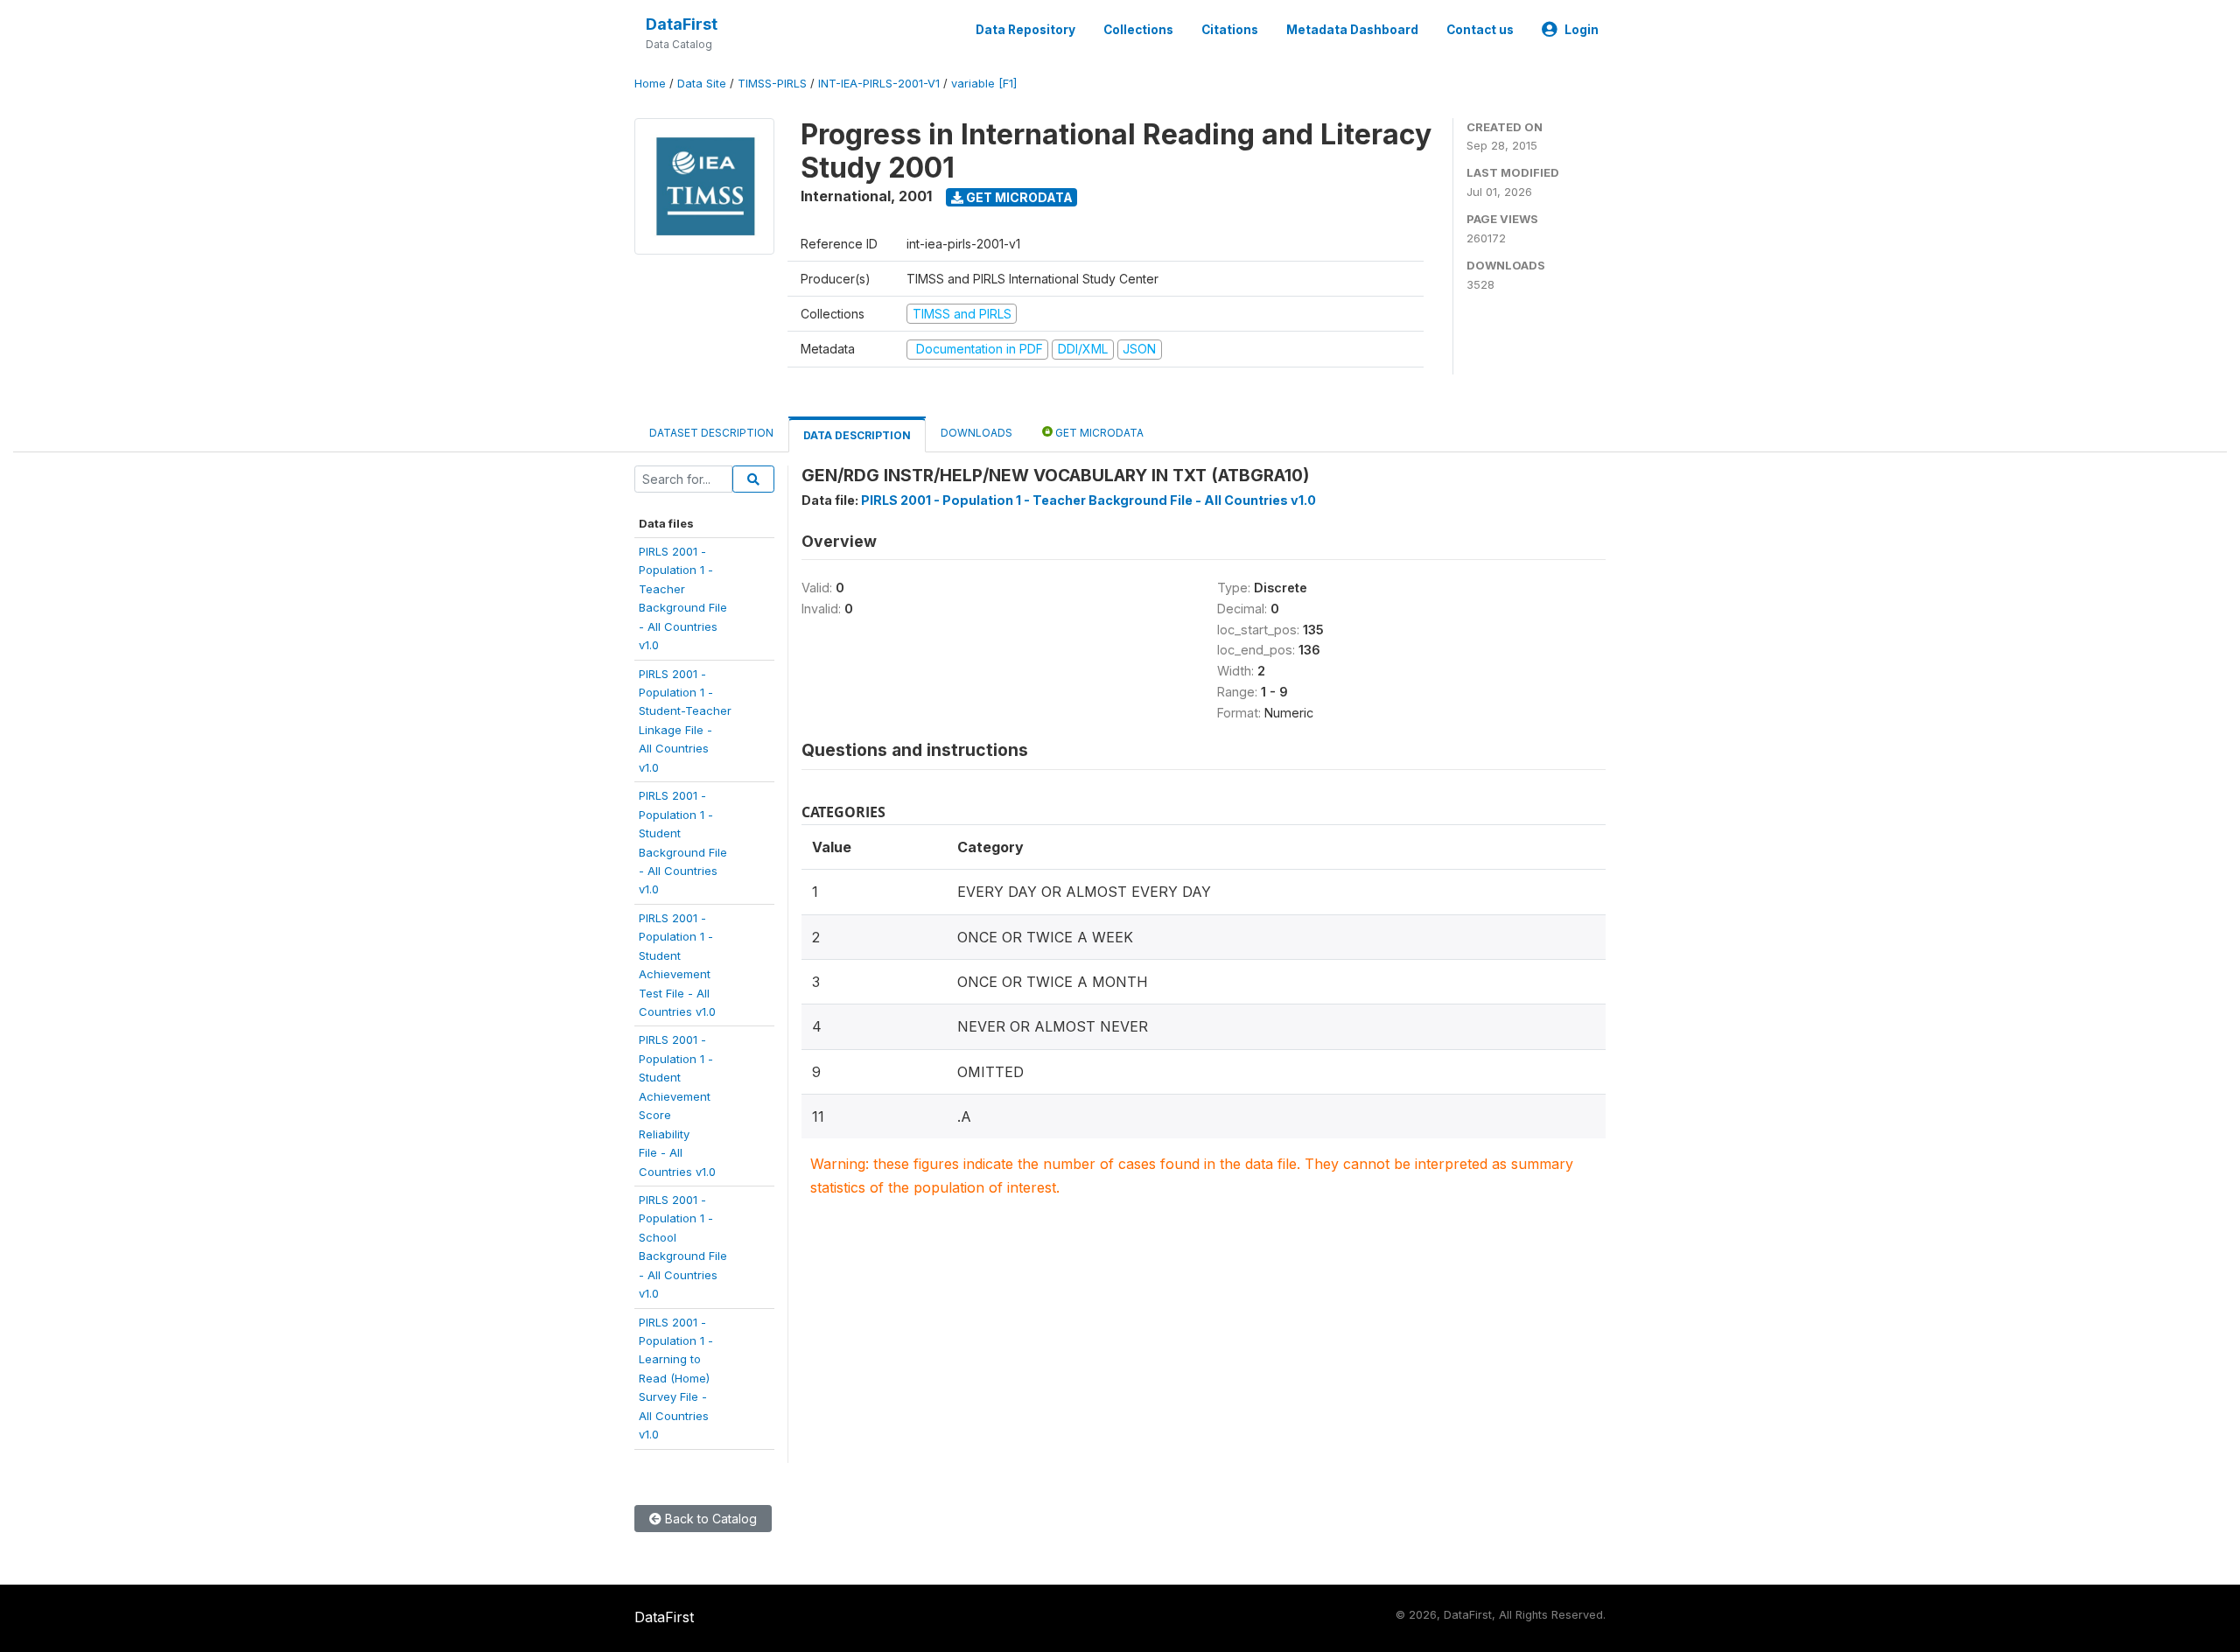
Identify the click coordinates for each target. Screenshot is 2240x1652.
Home (650, 84)
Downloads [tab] (976, 433)
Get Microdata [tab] (1098, 433)
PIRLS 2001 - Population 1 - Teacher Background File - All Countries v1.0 (1088, 500)
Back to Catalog (709, 1519)
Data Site (702, 84)
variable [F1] (984, 84)
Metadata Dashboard (1352, 30)
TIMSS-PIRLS (772, 84)
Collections (1138, 30)
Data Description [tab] (857, 435)
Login (1582, 30)
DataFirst (682, 24)
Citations (1230, 30)
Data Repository (1025, 30)
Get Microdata (1018, 197)
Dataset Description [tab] (711, 433)
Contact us (1480, 30)
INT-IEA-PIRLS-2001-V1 (879, 84)
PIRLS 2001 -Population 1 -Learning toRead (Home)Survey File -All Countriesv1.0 (676, 1379)
